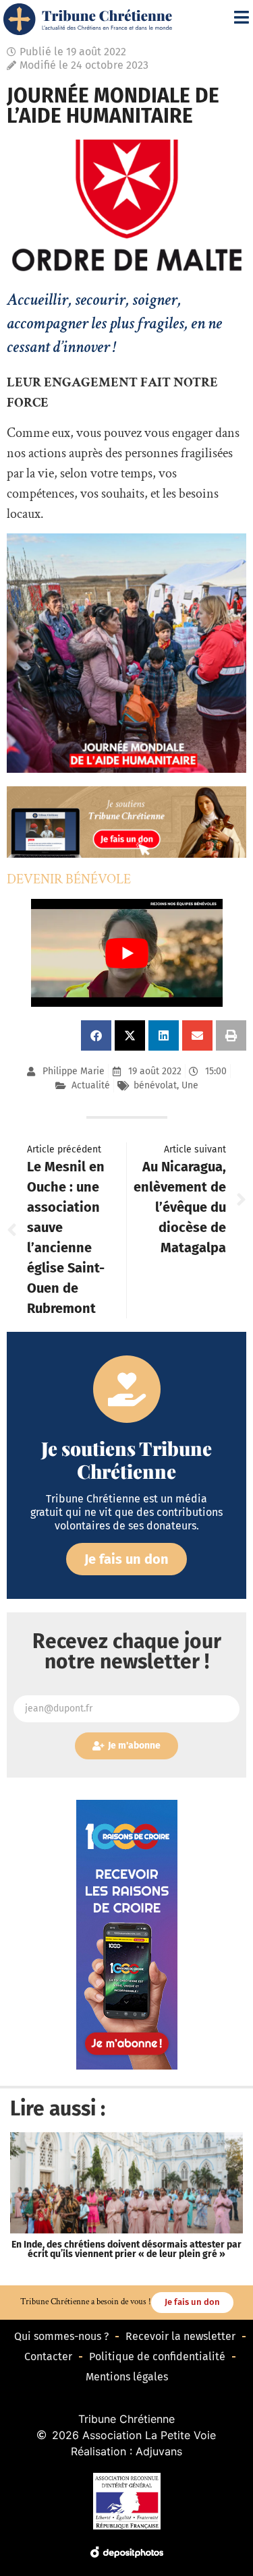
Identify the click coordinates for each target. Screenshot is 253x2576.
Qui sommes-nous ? (61, 2336)
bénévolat (155, 1085)
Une (190, 1085)
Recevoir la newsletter (180, 2336)
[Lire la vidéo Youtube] (127, 953)
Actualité (91, 1085)
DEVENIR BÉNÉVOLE (69, 879)
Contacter (48, 2357)
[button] (96, 1035)
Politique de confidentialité (157, 2357)
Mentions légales (127, 2377)
